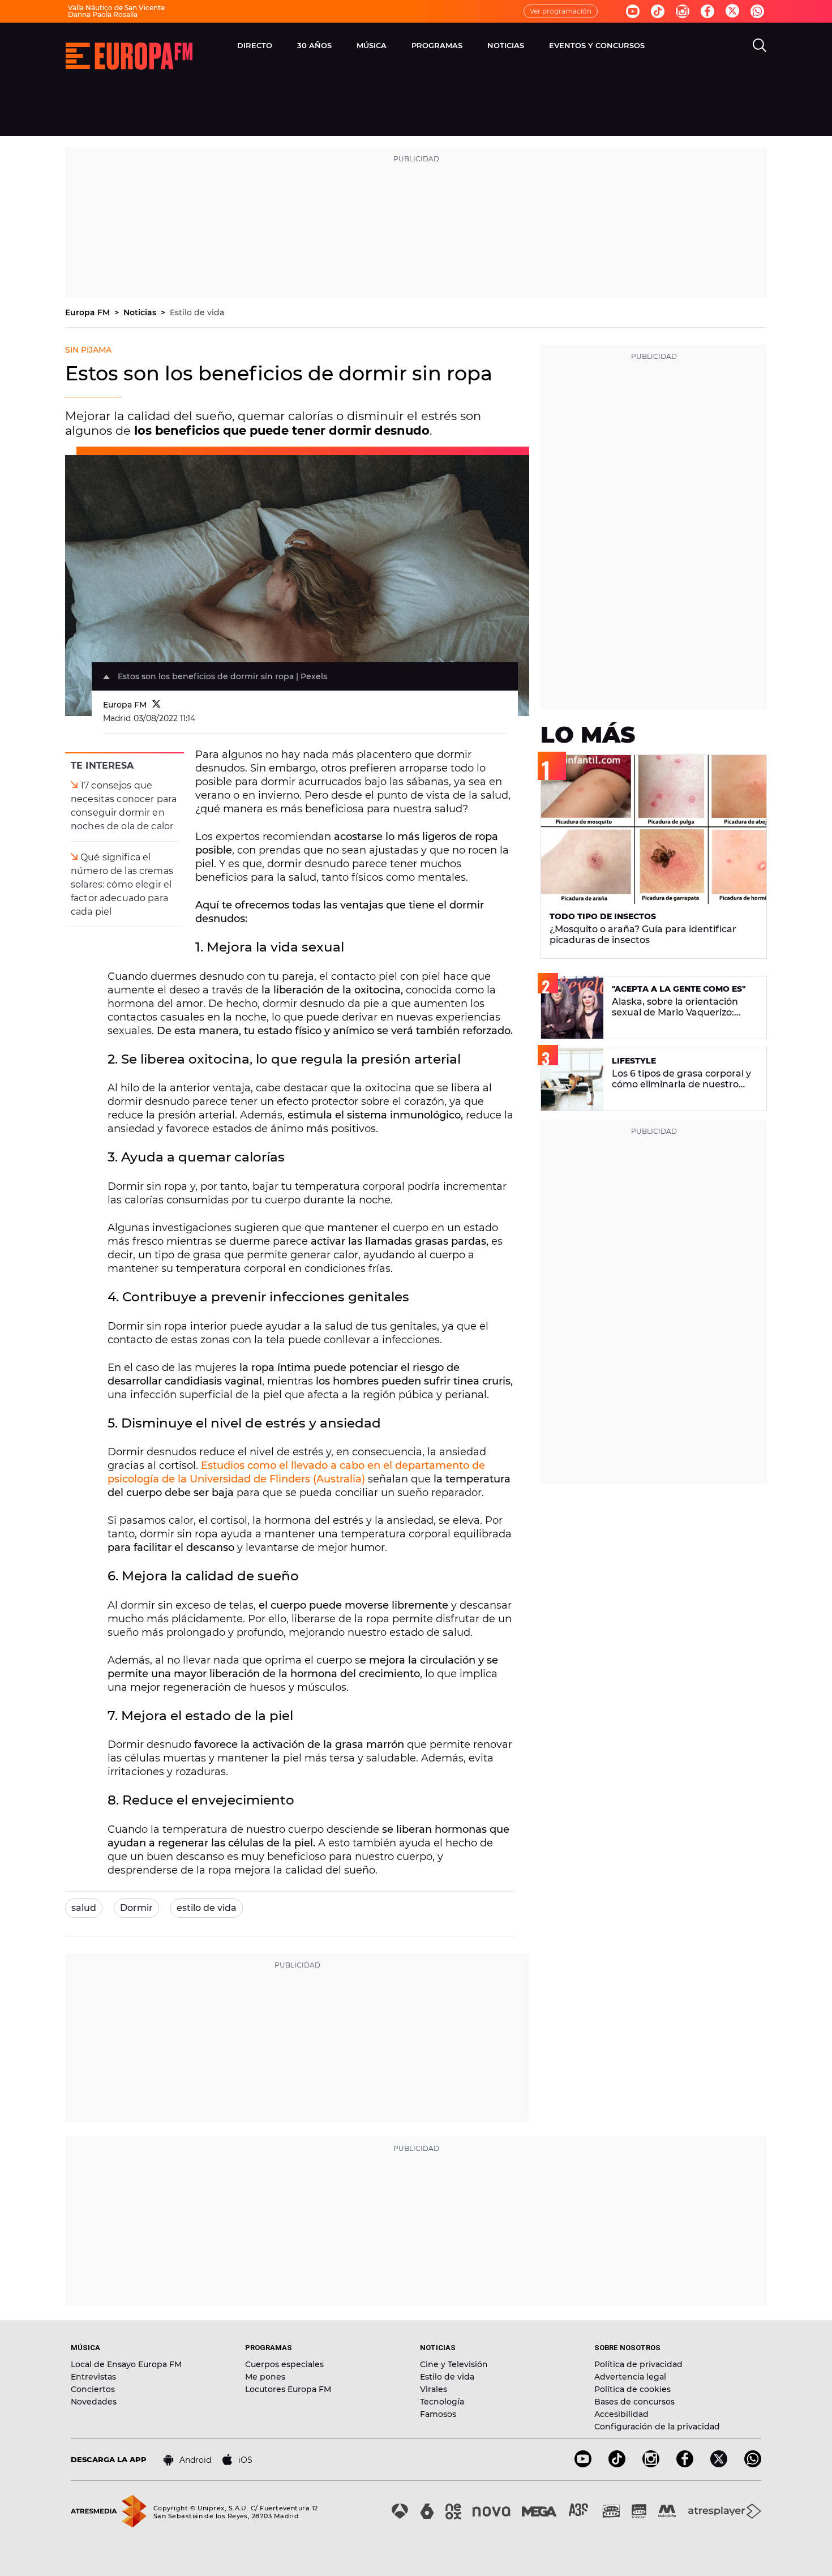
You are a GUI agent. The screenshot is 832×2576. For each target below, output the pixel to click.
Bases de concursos (634, 2402)
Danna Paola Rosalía (103, 14)
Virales (434, 2389)
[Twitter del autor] (156, 705)
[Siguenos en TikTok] (617, 2464)
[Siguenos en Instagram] (683, 11)
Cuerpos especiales (284, 2364)
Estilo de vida (197, 312)
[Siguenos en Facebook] (707, 11)
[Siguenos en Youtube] (633, 11)
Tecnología (442, 2402)
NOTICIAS (506, 45)
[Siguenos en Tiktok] (658, 11)
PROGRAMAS (437, 45)
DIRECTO (255, 45)
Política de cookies (632, 2389)
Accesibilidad (621, 2414)
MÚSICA (372, 45)
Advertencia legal (630, 2377)
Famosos (438, 2414)
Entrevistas (93, 2377)
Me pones (265, 2377)
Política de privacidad (638, 2364)
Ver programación (561, 11)
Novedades (94, 2402)
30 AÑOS (314, 45)
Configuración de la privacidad (657, 2427)
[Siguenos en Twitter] (732, 12)
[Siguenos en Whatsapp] (757, 11)
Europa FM (89, 312)
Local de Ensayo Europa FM (126, 2364)
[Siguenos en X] (719, 2464)
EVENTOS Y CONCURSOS (597, 45)
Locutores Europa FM (288, 2389)
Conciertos (93, 2389)
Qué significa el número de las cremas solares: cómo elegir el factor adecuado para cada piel (122, 884)
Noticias (141, 312)
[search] (760, 45)
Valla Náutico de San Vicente (116, 8)
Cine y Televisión (454, 2364)
